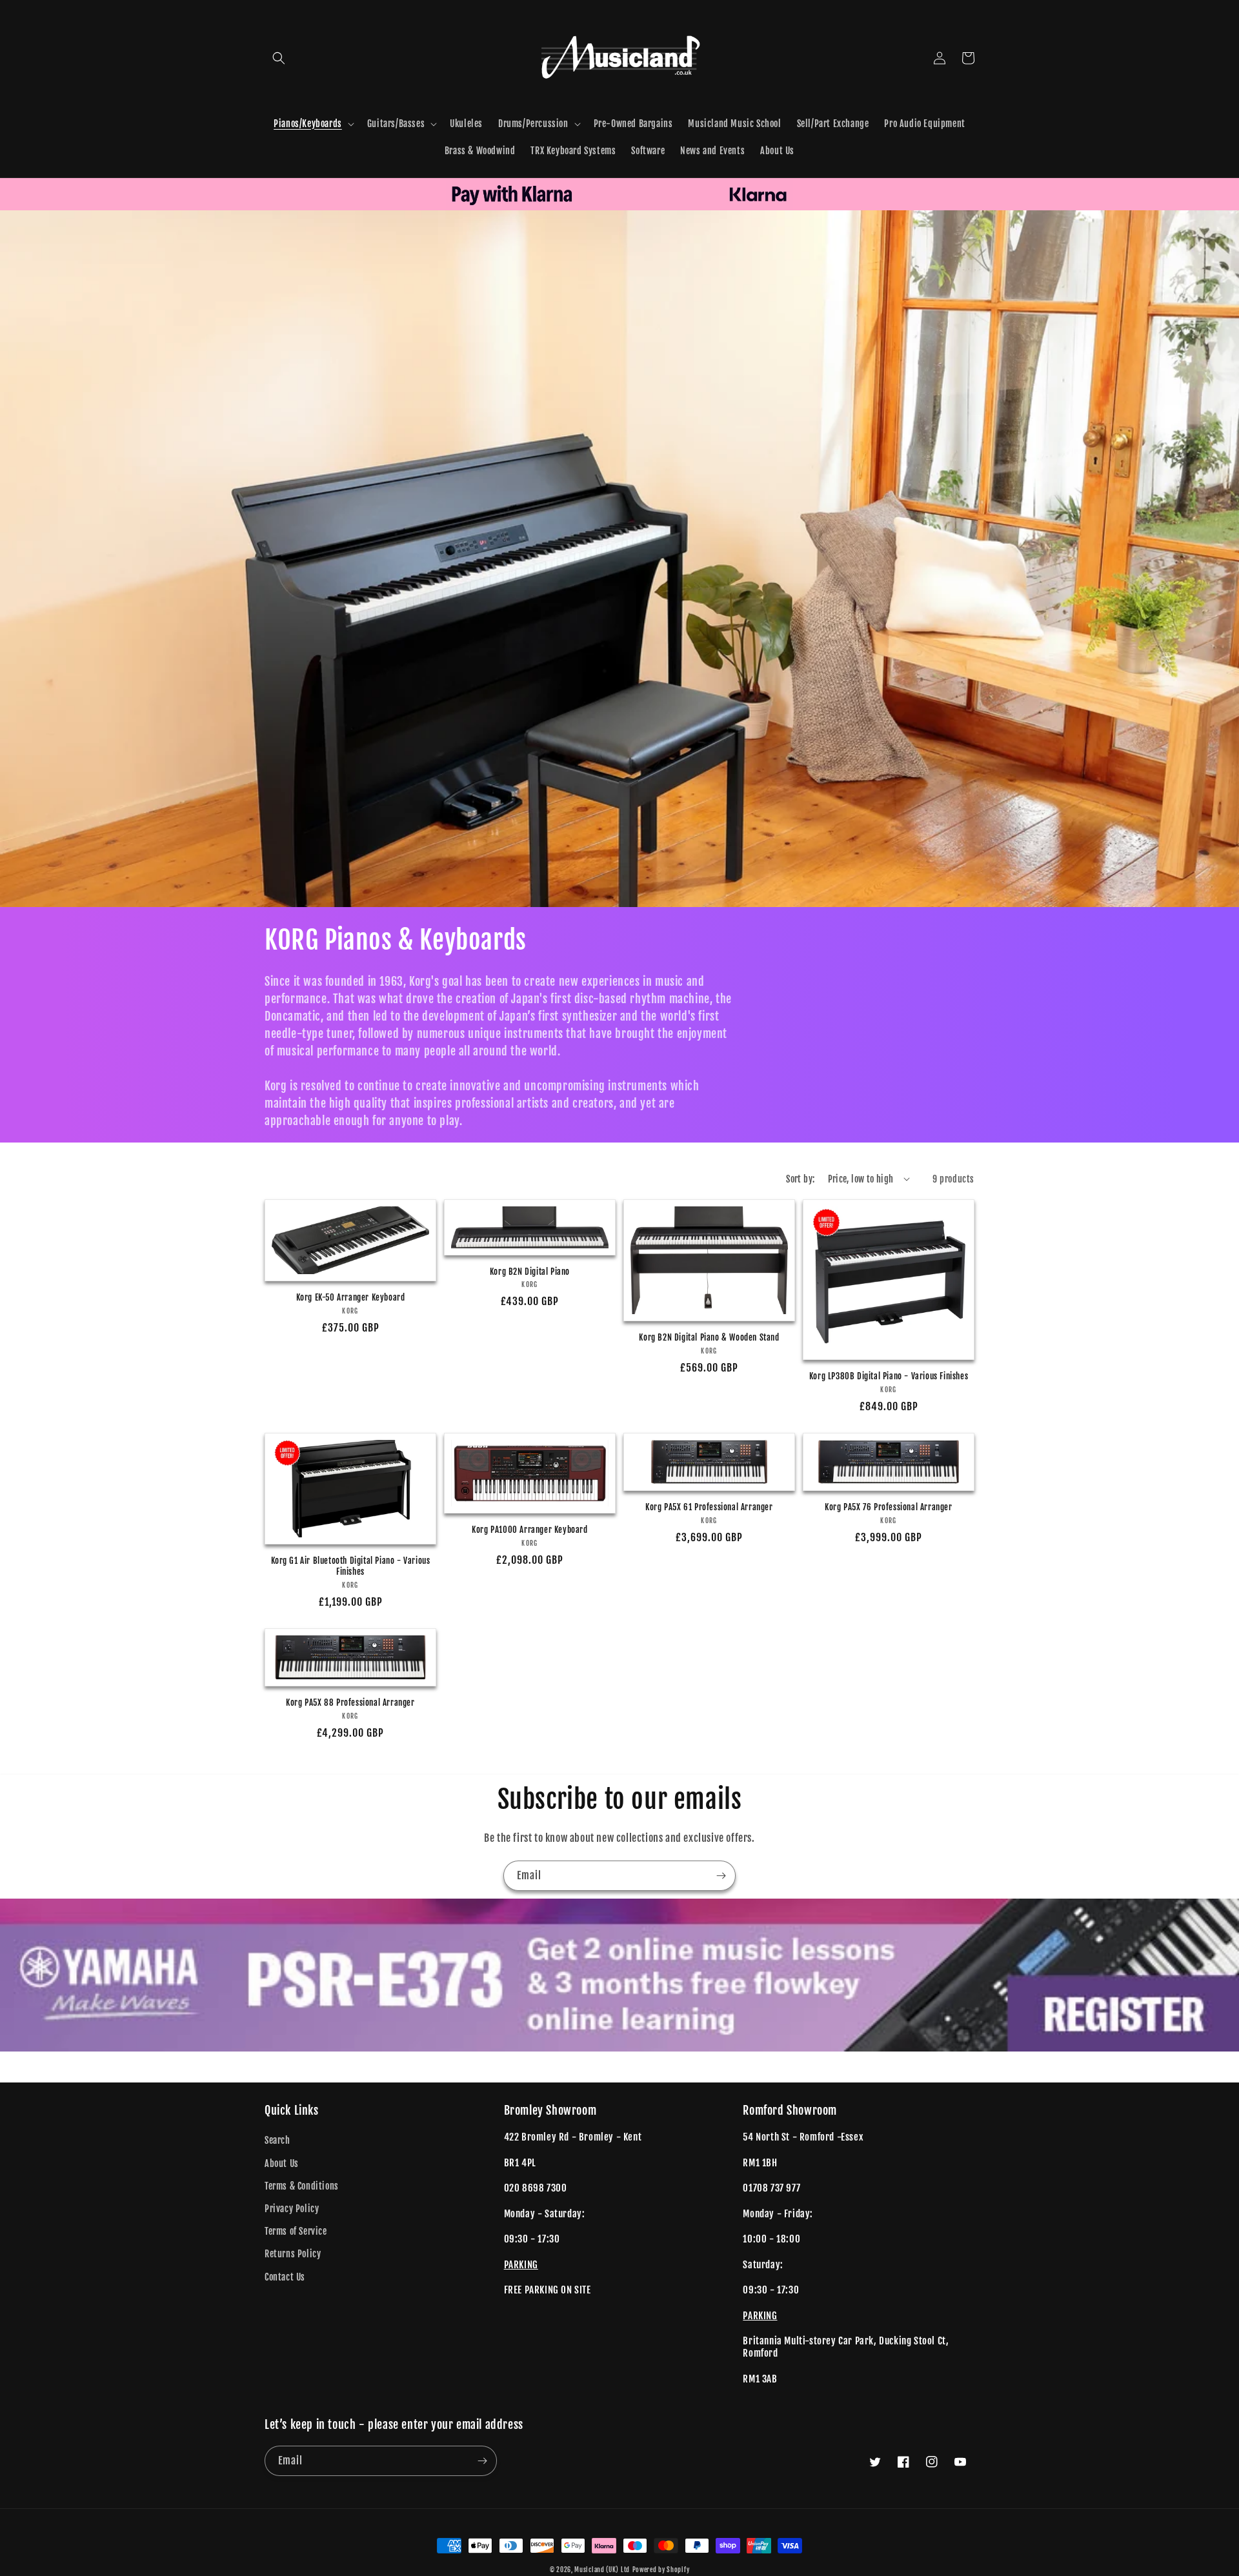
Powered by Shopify (661, 2570)
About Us (282, 2163)
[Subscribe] (721, 1876)
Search (277, 2140)
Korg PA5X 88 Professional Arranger (350, 1702)
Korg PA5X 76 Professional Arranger (888, 1507)
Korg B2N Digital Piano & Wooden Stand (709, 1337)
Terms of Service (296, 2231)
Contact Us (285, 2277)
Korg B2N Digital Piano (530, 1272)
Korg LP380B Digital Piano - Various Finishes (889, 1376)
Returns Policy (293, 2254)
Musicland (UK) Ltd (602, 2570)
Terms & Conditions (302, 2186)
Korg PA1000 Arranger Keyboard (529, 1530)
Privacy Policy (292, 2209)
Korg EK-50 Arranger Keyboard (351, 1297)
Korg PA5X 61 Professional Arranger (709, 1507)
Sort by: (800, 1179)
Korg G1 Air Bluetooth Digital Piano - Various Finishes (351, 1566)
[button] (279, 58)
